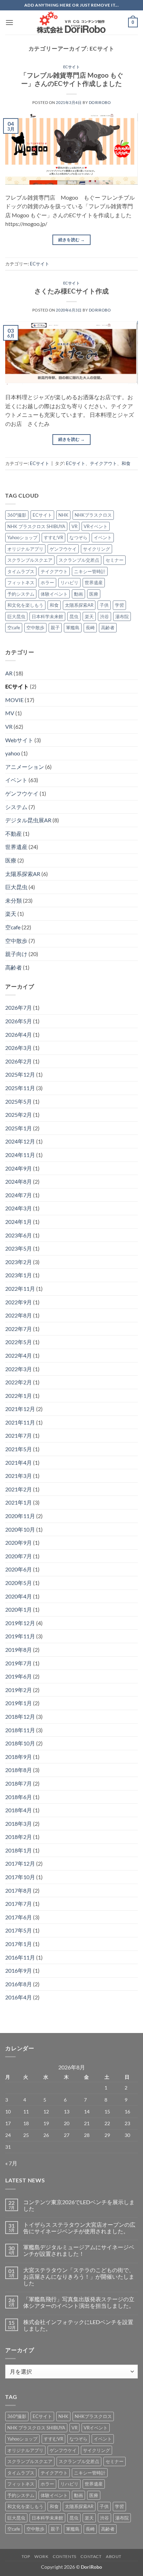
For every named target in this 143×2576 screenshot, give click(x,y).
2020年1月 (19, 1609)
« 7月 (11, 2163)
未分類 (14, 900)
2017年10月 (20, 1877)
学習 (119, 605)
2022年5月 (19, 1342)
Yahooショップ (22, 537)
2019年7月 (19, 1663)
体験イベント (54, 594)
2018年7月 (19, 1783)
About (114, 2556)
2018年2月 (19, 1837)
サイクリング (96, 549)
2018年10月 (20, 1743)
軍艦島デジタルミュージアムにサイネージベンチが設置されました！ (79, 2250)
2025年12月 (20, 1074)
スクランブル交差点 (79, 560)
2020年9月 (19, 1543)
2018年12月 (20, 1716)
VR (74, 526)
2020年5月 (19, 1583)
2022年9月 (19, 1302)
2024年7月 (19, 1195)
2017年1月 (19, 1944)
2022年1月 (19, 1396)
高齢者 (108, 628)
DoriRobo (100, 102)
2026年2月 (19, 1061)
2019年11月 (20, 1636)
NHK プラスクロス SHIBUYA (36, 526)
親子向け (16, 954)
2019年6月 (19, 1676)
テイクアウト (103, 463)
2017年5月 (19, 1930)
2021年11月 (20, 1422)
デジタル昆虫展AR (28, 820)
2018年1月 (19, 1850)
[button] (9, 22)
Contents (65, 2556)
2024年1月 (19, 1222)
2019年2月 (19, 1690)
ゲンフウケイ (63, 549)
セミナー (115, 560)
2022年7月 (19, 1329)
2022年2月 (19, 1382)
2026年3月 (19, 1048)
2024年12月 (20, 1141)
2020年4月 (19, 1596)
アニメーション (25, 767)
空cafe (14, 628)
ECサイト (72, 67)
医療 (94, 594)
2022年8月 (19, 1315)
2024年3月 (19, 1208)
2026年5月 (19, 1021)
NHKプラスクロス (93, 515)
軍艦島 (73, 628)
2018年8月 (19, 1770)
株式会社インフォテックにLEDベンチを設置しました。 (78, 2325)
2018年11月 (20, 1730)
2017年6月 (19, 1917)
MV (10, 713)
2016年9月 (19, 1970)
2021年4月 (19, 1462)
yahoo (13, 753)
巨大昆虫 (16, 616)
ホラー (47, 582)
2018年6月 (19, 1797)
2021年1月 (19, 1502)
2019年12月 (20, 1623)
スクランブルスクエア (30, 560)
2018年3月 (19, 1824)
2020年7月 (19, 1556)
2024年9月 (19, 1168)
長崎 (90, 628)
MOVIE (14, 700)
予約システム (21, 594)
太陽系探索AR (79, 605)
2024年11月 (20, 1155)
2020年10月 (20, 1529)
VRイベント (96, 526)
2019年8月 (19, 1650)
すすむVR (53, 537)
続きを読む (72, 240)
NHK (63, 515)
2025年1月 (19, 1128)
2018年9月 (19, 1757)
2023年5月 (19, 1248)
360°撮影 (17, 515)
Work (41, 2556)
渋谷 (104, 616)
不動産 (14, 834)
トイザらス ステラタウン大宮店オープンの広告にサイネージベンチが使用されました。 (79, 2228)
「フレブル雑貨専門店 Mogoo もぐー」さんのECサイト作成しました (72, 79)
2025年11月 (20, 1088)
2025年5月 (19, 1101)
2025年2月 (19, 1115)
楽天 (89, 616)
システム (16, 807)
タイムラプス (21, 571)
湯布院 (122, 616)
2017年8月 (19, 1890)
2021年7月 (19, 1435)
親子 (55, 628)
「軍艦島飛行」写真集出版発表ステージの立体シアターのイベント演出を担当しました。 (79, 2302)
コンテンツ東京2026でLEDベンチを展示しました (79, 2205)
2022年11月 (20, 1289)
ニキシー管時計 (90, 571)
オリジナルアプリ (25, 549)
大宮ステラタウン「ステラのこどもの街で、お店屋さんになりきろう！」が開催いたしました (79, 2276)
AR (9, 673)
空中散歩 (35, 628)
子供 (104, 605)
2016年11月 (20, 1957)
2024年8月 (19, 1181)
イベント (103, 537)
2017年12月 (20, 1863)
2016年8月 (19, 1984)
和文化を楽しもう (25, 605)
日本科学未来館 (47, 616)
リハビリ (69, 582)
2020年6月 (19, 1569)
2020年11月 (20, 1516)
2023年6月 (19, 1235)
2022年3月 (19, 1369)
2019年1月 (19, 1703)
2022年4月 (19, 1355)
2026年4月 (19, 1035)
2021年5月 (19, 1449)
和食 (126, 463)
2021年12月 (20, 1409)
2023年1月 (19, 1275)
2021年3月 (19, 1476)
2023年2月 (19, 1262)
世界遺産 (94, 582)
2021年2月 (19, 1489)
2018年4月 (19, 1810)
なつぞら (78, 537)
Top (26, 2556)
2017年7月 (19, 1904)
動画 (78, 594)
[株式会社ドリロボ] (71, 22)
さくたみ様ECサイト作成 (71, 291)
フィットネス (21, 582)
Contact (91, 2556)
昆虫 (74, 616)
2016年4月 (19, 1997)
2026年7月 (19, 1007)
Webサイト (19, 740)
